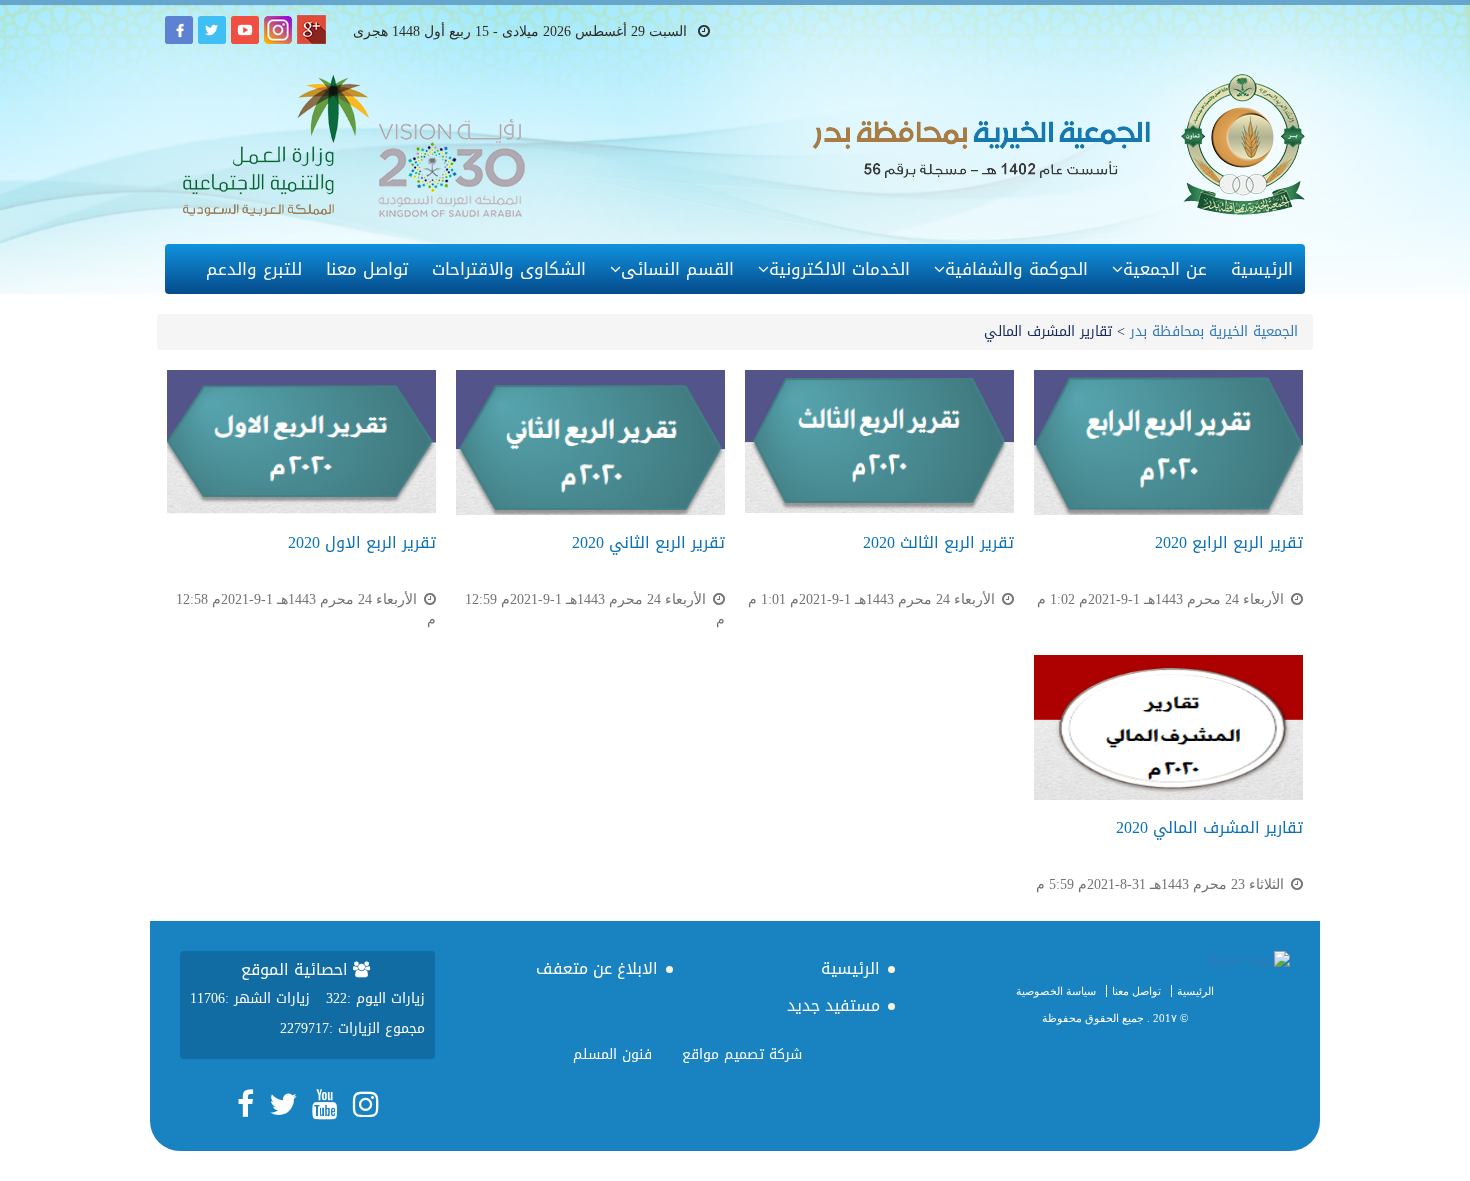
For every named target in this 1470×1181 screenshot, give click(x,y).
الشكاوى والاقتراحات (509, 269)
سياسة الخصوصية (1056, 991)
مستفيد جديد (833, 1005)
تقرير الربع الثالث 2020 (938, 542)
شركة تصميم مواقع (742, 1054)
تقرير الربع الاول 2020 (362, 542)
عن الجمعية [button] (1165, 269)
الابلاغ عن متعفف (597, 968)
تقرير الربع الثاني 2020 (648, 542)
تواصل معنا (367, 269)
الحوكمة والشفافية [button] (1016, 269)
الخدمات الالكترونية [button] (839, 269)
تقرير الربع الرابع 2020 (1229, 542)
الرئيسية (1262, 269)
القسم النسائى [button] (677, 269)
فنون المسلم (612, 1054)
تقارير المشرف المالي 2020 (1209, 827)
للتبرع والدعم (254, 269)
